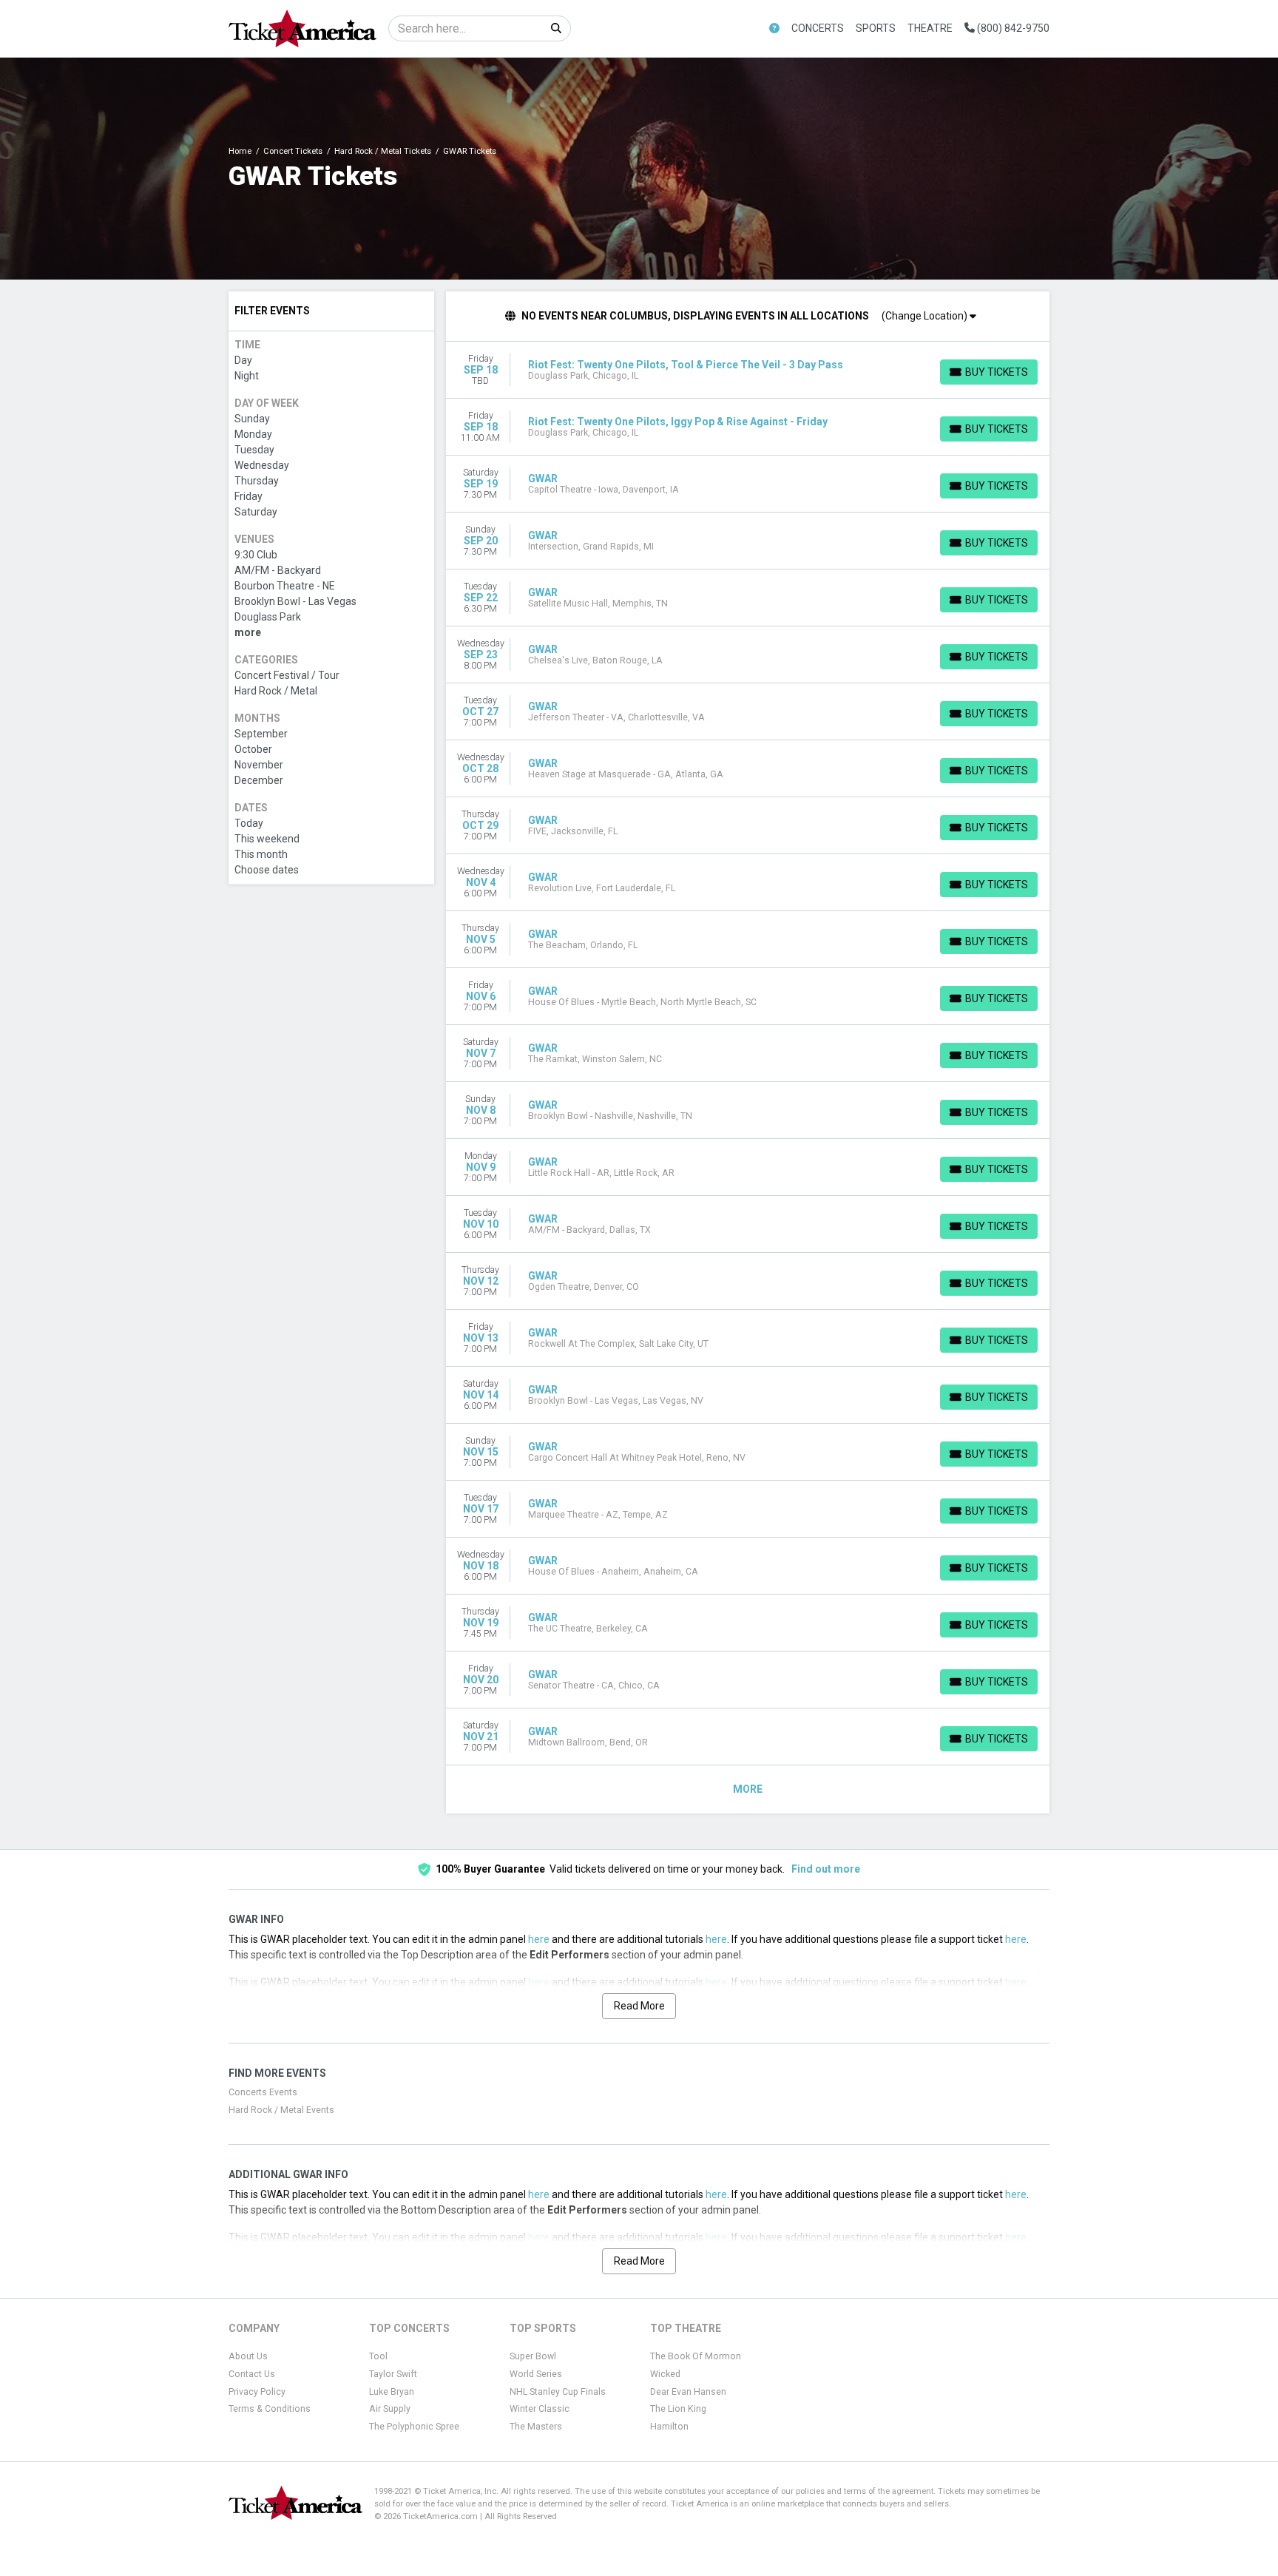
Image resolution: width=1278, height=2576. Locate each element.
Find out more (826, 1869)
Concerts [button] (818, 28)
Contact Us (252, 2374)
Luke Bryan (392, 2392)
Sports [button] (876, 28)
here (539, 1939)
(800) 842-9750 (1012, 28)
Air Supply (390, 2409)
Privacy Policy (257, 2392)
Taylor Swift (393, 2374)
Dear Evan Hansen (688, 2392)
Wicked (665, 2374)
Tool (378, 2356)
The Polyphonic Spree (414, 2427)
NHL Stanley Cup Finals (558, 2392)
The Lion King (678, 2409)
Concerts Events (263, 2092)
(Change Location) (926, 316)
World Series (536, 2374)
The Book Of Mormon (696, 2356)
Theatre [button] (930, 28)
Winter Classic (540, 2409)
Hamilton (669, 2427)
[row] (748, 370)
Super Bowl (533, 2356)
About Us (248, 2356)
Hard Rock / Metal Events (281, 2110)
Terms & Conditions (270, 2409)
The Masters (536, 2427)
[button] (774, 28)
